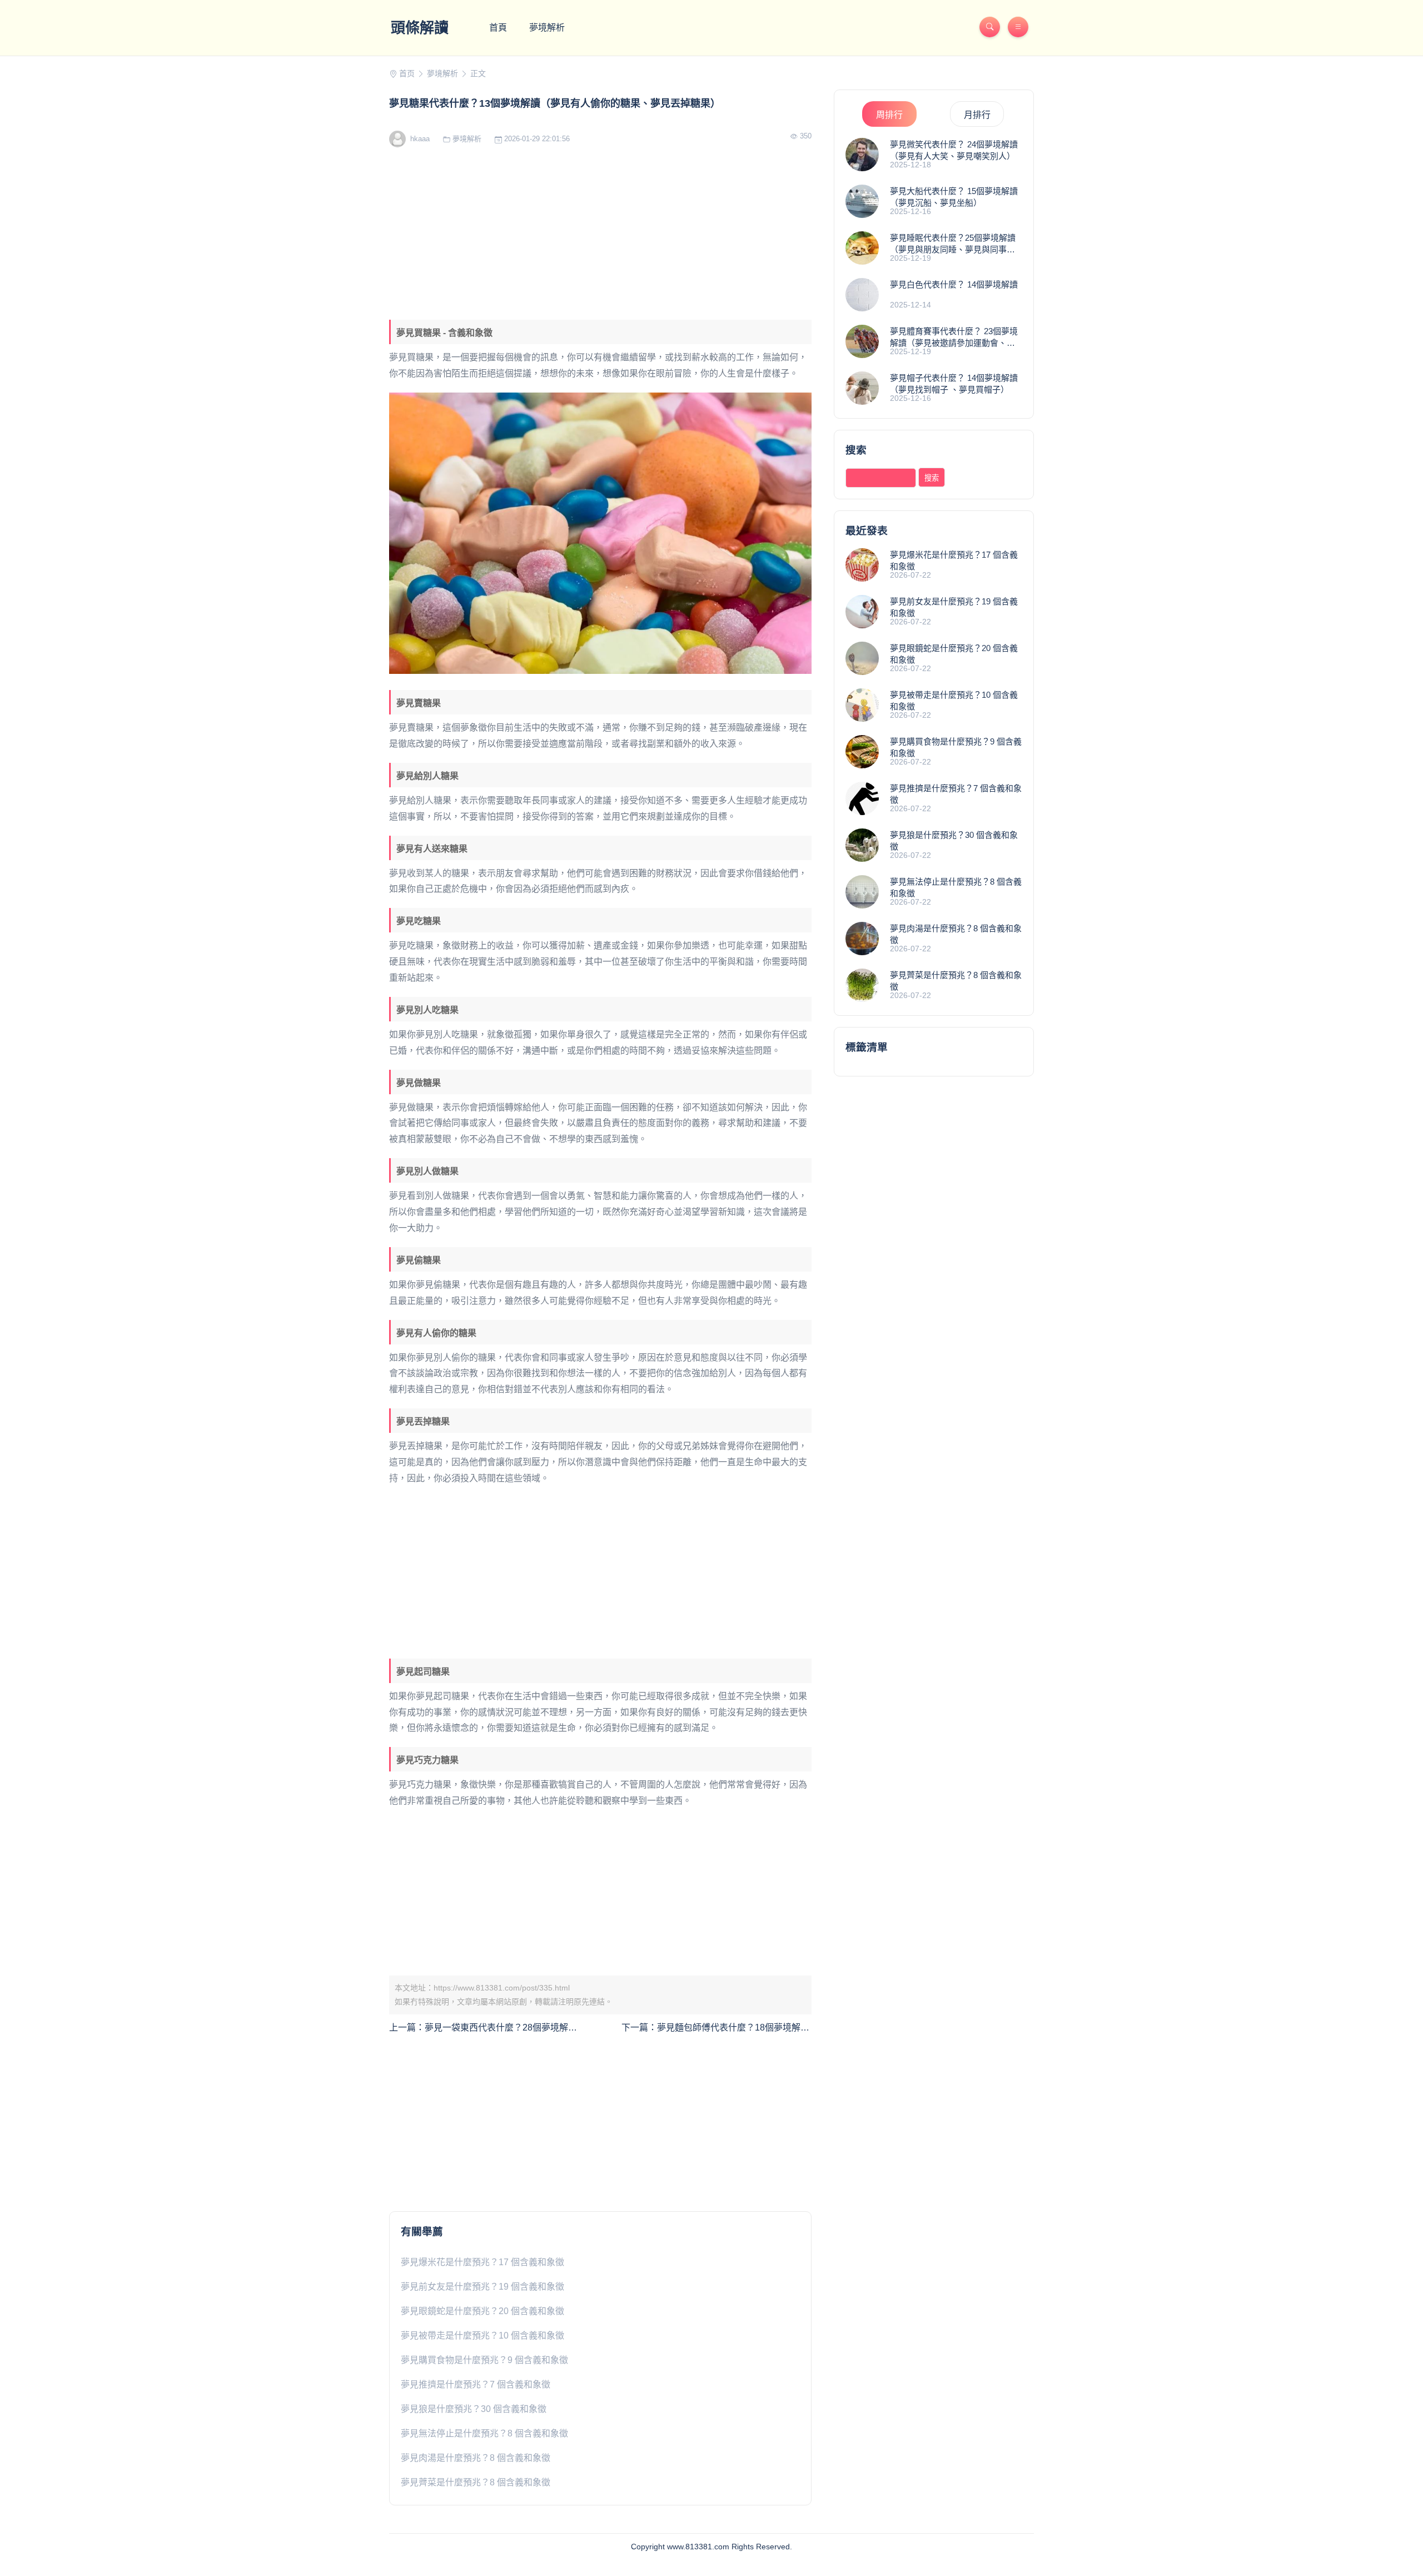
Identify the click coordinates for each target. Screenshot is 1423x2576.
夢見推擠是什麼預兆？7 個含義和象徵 (476, 2384)
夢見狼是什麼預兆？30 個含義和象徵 (474, 2409)
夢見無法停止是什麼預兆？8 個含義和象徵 (484, 2433)
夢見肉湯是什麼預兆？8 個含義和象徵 (476, 2458)
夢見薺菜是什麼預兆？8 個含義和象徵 (476, 2482)
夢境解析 (547, 28)
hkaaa (419, 139)
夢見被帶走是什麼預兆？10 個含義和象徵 (482, 2336)
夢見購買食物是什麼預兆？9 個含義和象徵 (484, 2360)
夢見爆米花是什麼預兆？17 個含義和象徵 (482, 2262)
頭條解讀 (420, 28)
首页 (407, 73)
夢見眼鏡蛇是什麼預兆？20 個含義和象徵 (482, 2311)
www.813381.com (698, 2547)
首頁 (498, 28)
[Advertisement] (600, 236)
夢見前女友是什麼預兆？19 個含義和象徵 (482, 2287)
